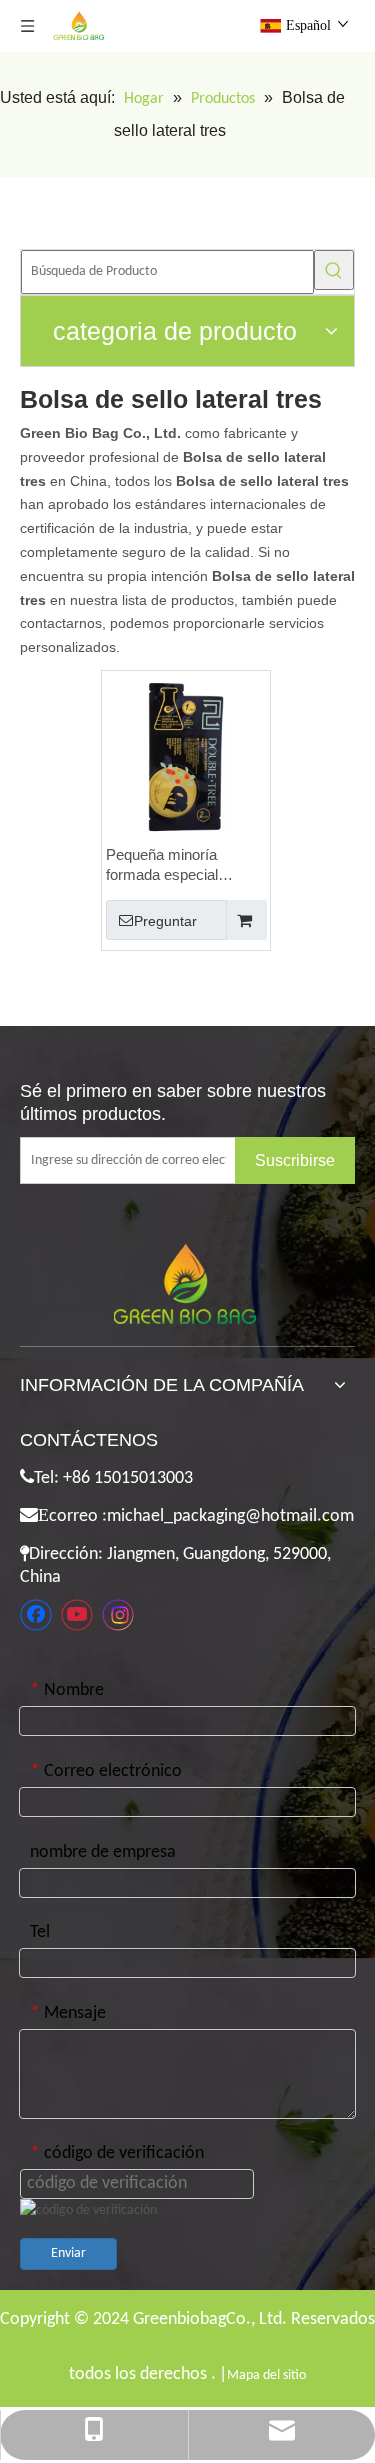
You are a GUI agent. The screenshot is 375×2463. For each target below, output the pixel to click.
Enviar (68, 2253)
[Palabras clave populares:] (334, 270)
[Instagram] (118, 1615)
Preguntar (165, 921)
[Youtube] (77, 1615)
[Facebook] (36, 1615)
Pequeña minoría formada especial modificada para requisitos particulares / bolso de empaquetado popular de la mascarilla (183, 865)
